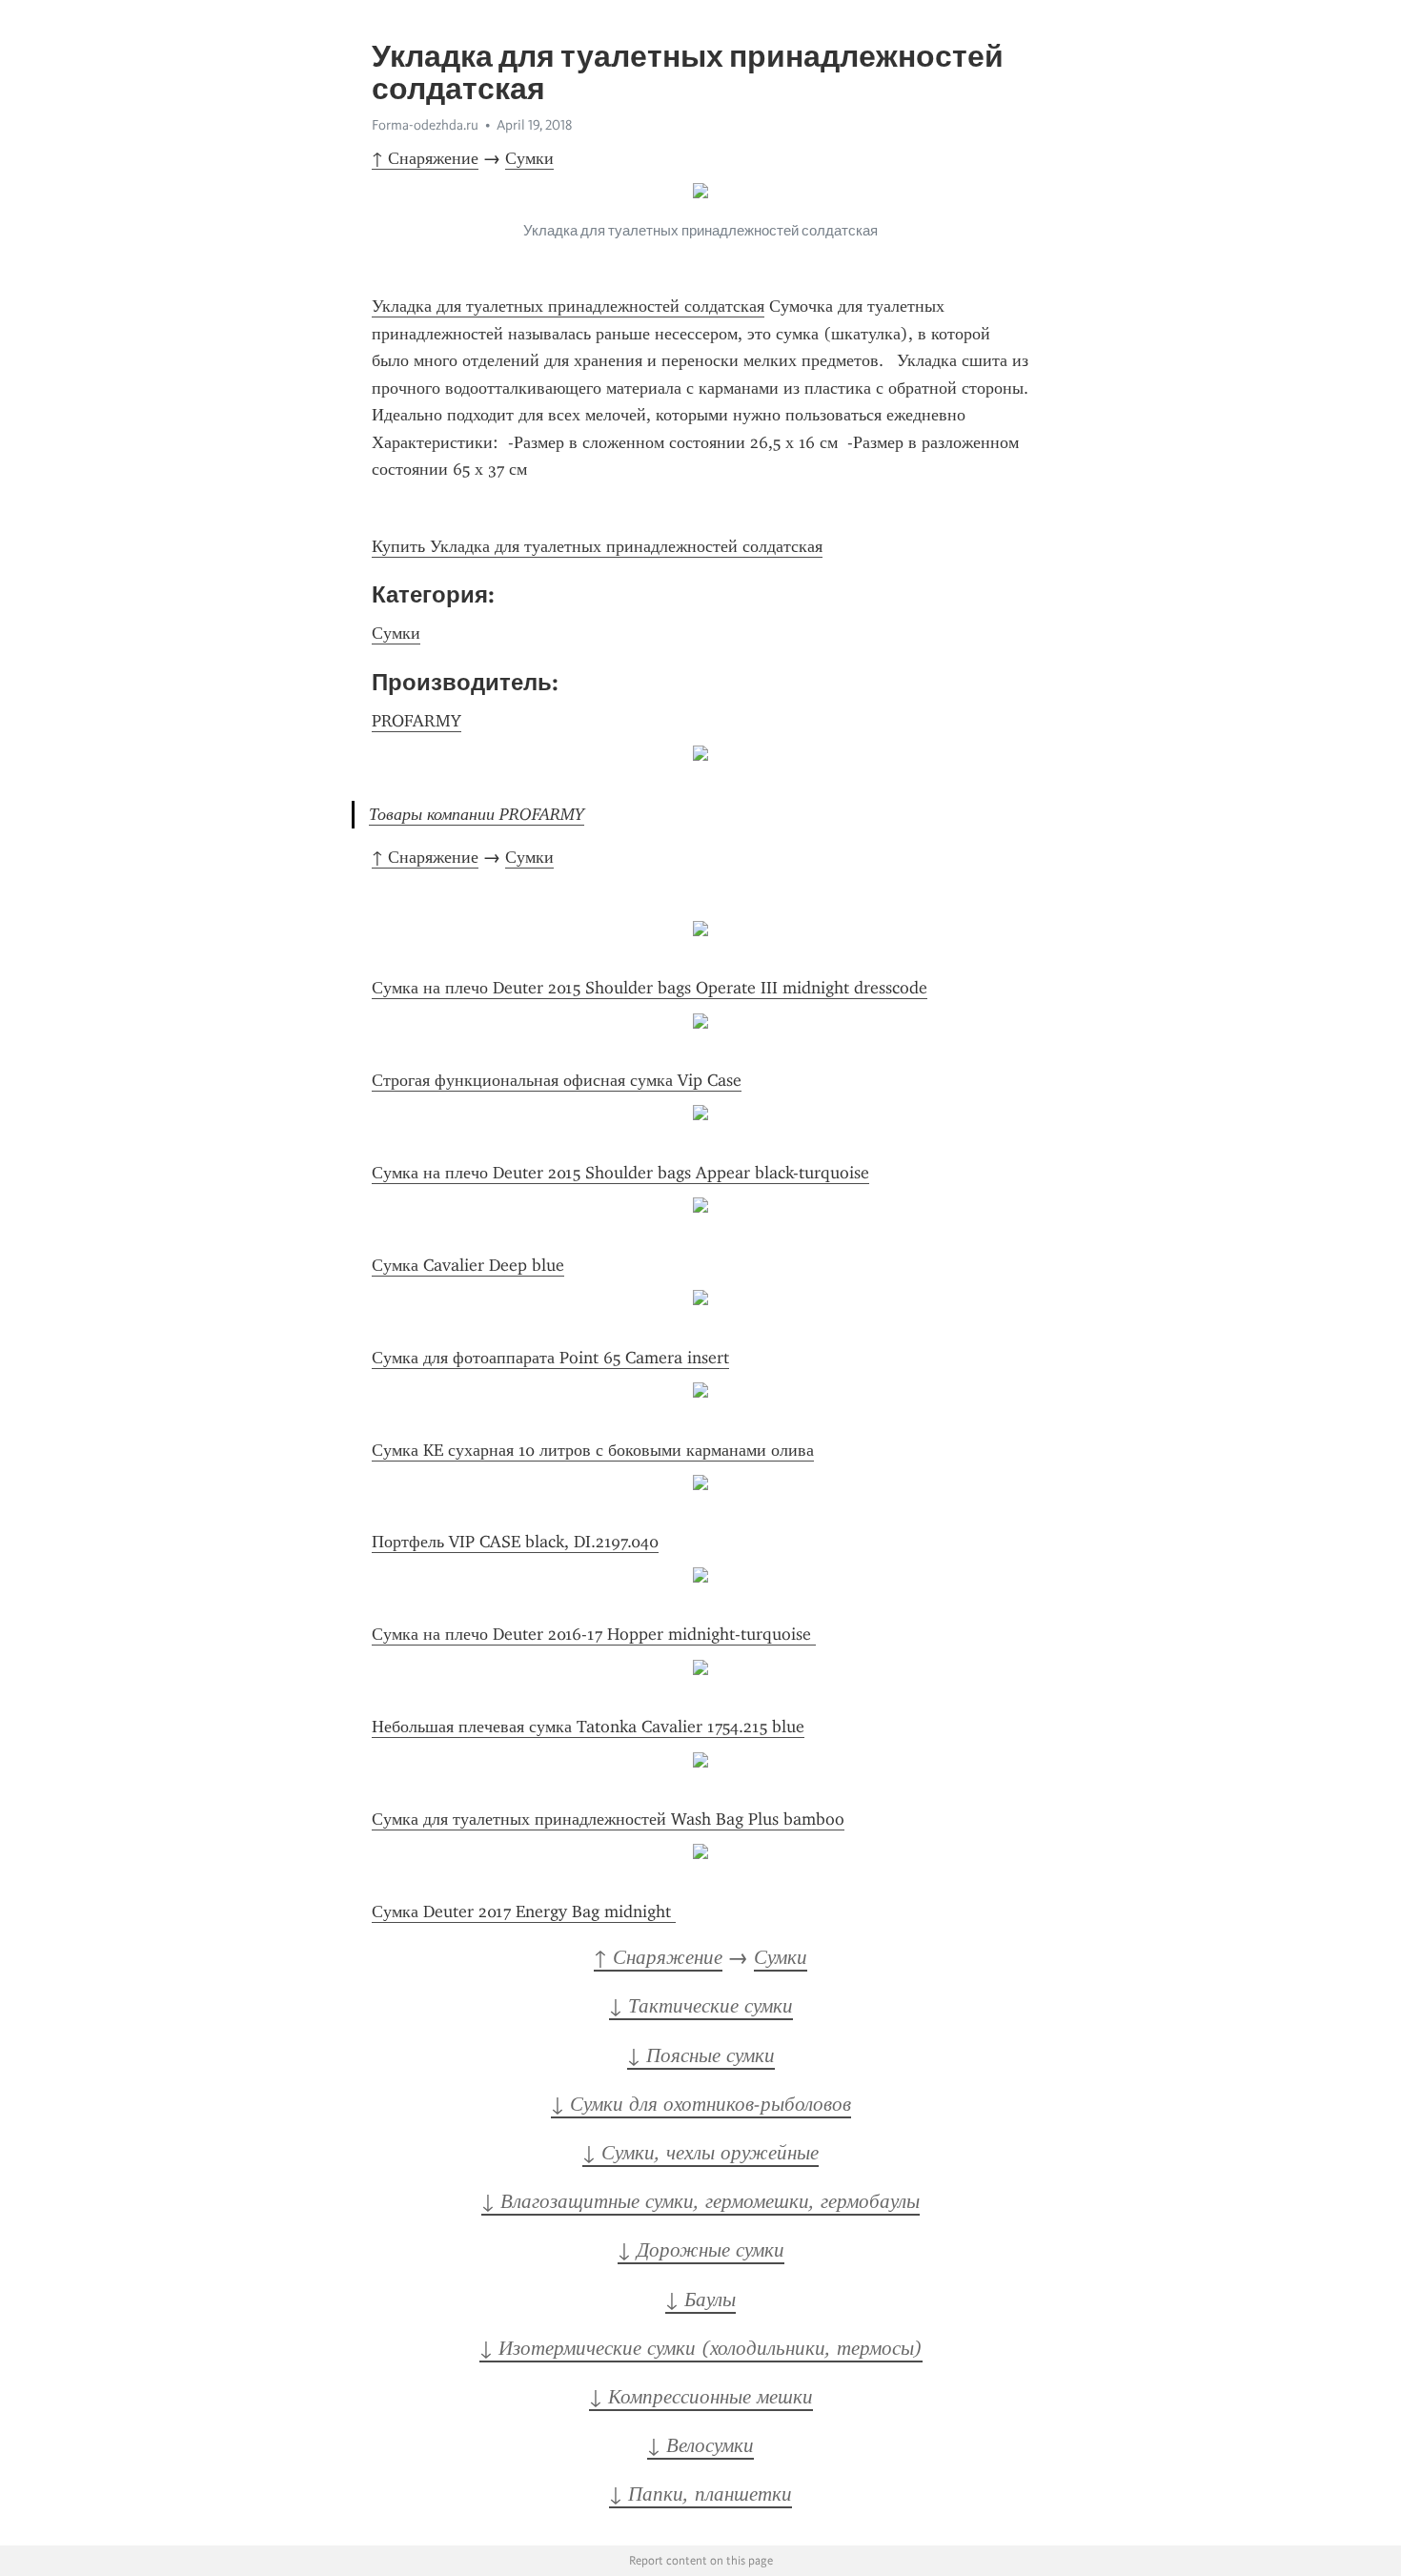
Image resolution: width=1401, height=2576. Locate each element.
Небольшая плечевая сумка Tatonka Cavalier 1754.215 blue (588, 1727)
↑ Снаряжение (425, 158)
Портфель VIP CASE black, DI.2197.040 (515, 1542)
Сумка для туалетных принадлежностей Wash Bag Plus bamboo (608, 1819)
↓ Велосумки (700, 2445)
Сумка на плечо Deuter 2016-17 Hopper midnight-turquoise (594, 1634)
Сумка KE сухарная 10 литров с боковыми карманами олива (593, 1450)
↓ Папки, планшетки (700, 2494)
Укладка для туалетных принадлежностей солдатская (568, 306)
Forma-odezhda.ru (425, 125)
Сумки (529, 158)
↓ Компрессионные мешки (701, 2397)
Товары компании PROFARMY (477, 814)
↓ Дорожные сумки (701, 2250)
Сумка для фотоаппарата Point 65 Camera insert (550, 1358)
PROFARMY (416, 721)
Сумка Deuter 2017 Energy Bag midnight (524, 1912)
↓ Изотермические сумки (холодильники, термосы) (701, 2348)
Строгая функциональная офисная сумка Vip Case (557, 1080)
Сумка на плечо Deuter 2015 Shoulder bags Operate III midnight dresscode (650, 988)
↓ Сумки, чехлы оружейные (700, 2153)
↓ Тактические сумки (701, 2006)
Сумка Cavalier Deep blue (468, 1265)
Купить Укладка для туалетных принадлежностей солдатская (597, 546)
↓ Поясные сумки (701, 2055)
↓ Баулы (700, 2300)
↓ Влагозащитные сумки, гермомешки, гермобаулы (700, 2201)
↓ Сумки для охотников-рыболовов (701, 2104)
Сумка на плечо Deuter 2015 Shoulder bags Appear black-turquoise (620, 1173)
